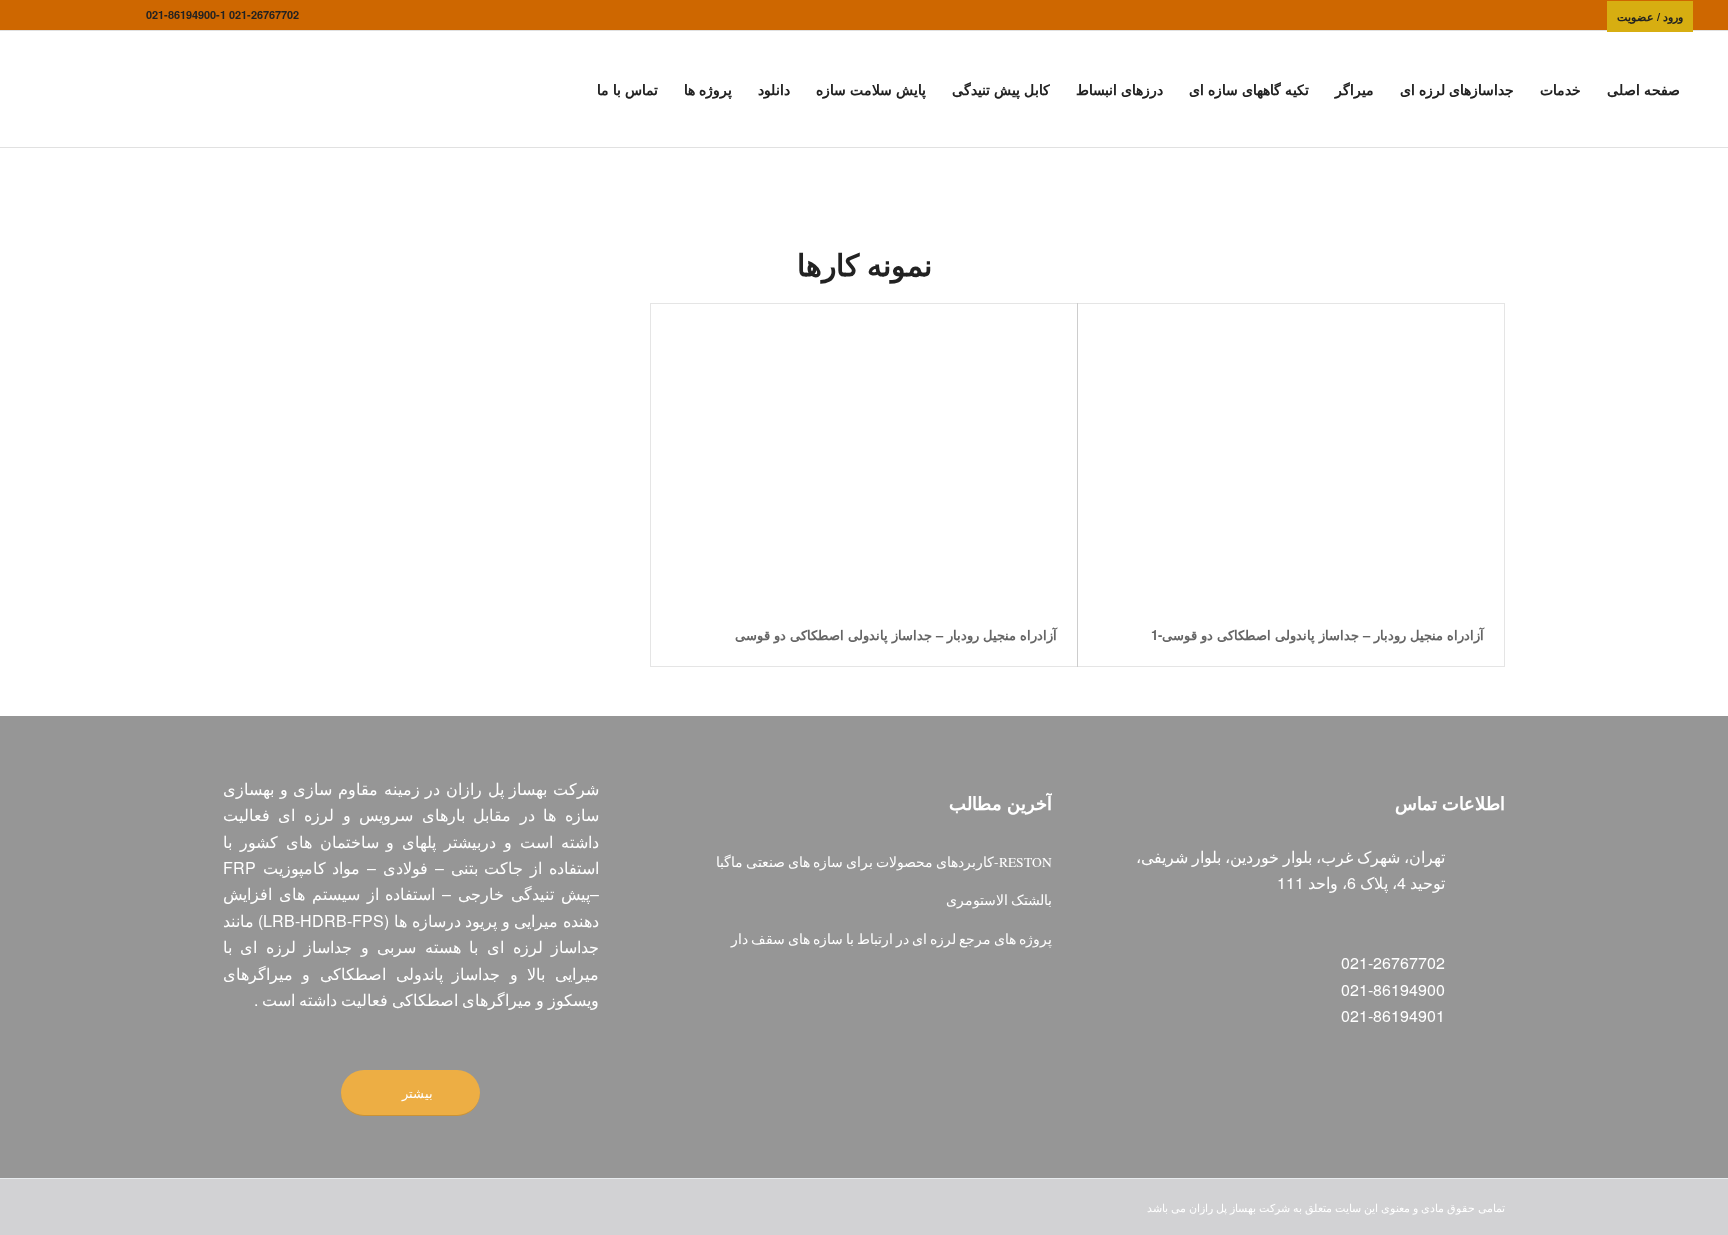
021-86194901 (1393, 1015)
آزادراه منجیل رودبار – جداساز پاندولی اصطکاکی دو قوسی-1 (1317, 634)
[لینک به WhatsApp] (71, 15)
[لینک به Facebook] (131, 15)
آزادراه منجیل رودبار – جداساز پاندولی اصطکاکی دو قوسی (896, 634)
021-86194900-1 (186, 14)
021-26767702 (264, 14)
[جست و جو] (565, 89)
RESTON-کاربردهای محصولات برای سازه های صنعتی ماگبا (884, 862)
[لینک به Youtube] (41, 15)
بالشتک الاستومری (999, 900)
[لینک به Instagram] (101, 15)
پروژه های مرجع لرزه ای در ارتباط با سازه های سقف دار (891, 939)
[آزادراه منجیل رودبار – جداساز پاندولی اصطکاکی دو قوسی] (864, 454)
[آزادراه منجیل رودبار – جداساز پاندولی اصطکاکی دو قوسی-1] (1291, 454)
